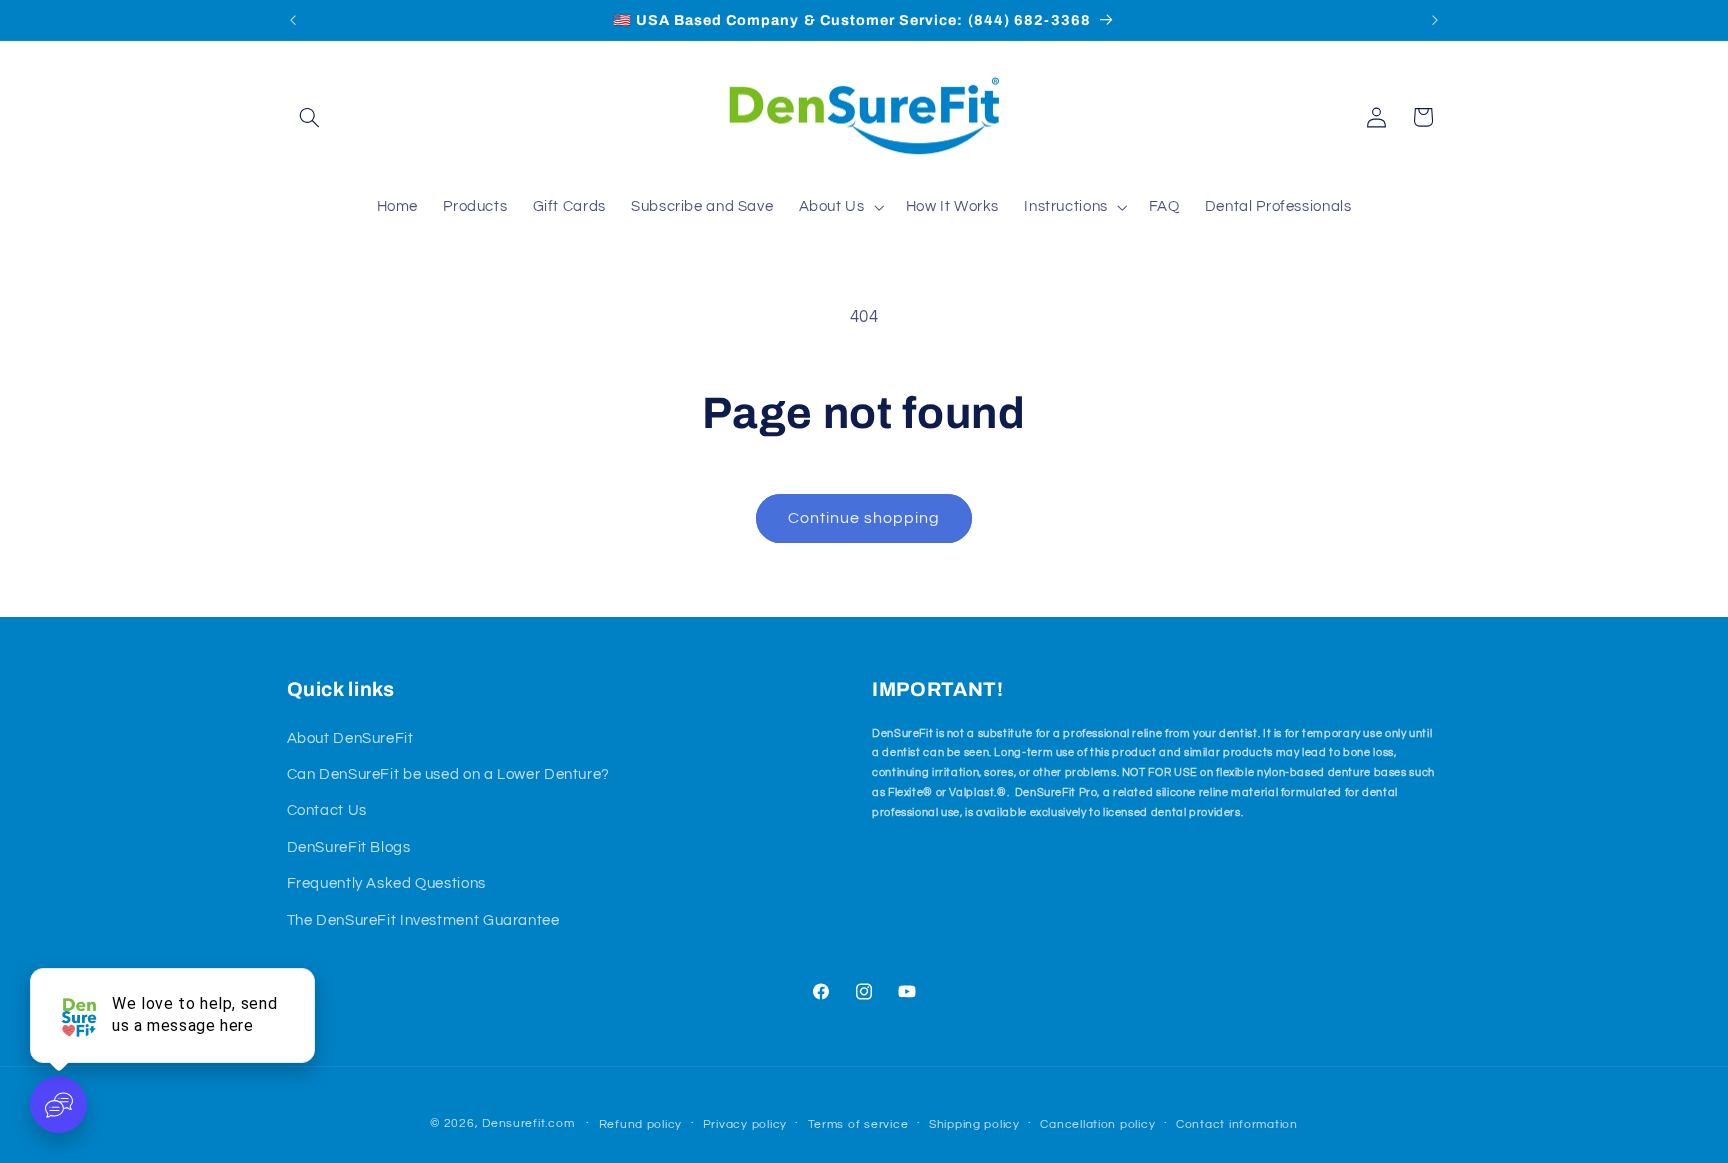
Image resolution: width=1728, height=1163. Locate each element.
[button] (310, 117)
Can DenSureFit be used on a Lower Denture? (448, 774)
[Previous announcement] (293, 20)
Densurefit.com (528, 1123)
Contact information (1237, 1124)
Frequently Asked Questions (386, 883)
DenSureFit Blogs (349, 847)
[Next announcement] (1435, 20)
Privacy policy (745, 1124)
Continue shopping (864, 518)
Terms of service (858, 1124)
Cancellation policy (1097, 1124)
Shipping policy (974, 1124)
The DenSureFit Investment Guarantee (423, 920)
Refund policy (641, 1124)
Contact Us (327, 810)
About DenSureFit (350, 738)
